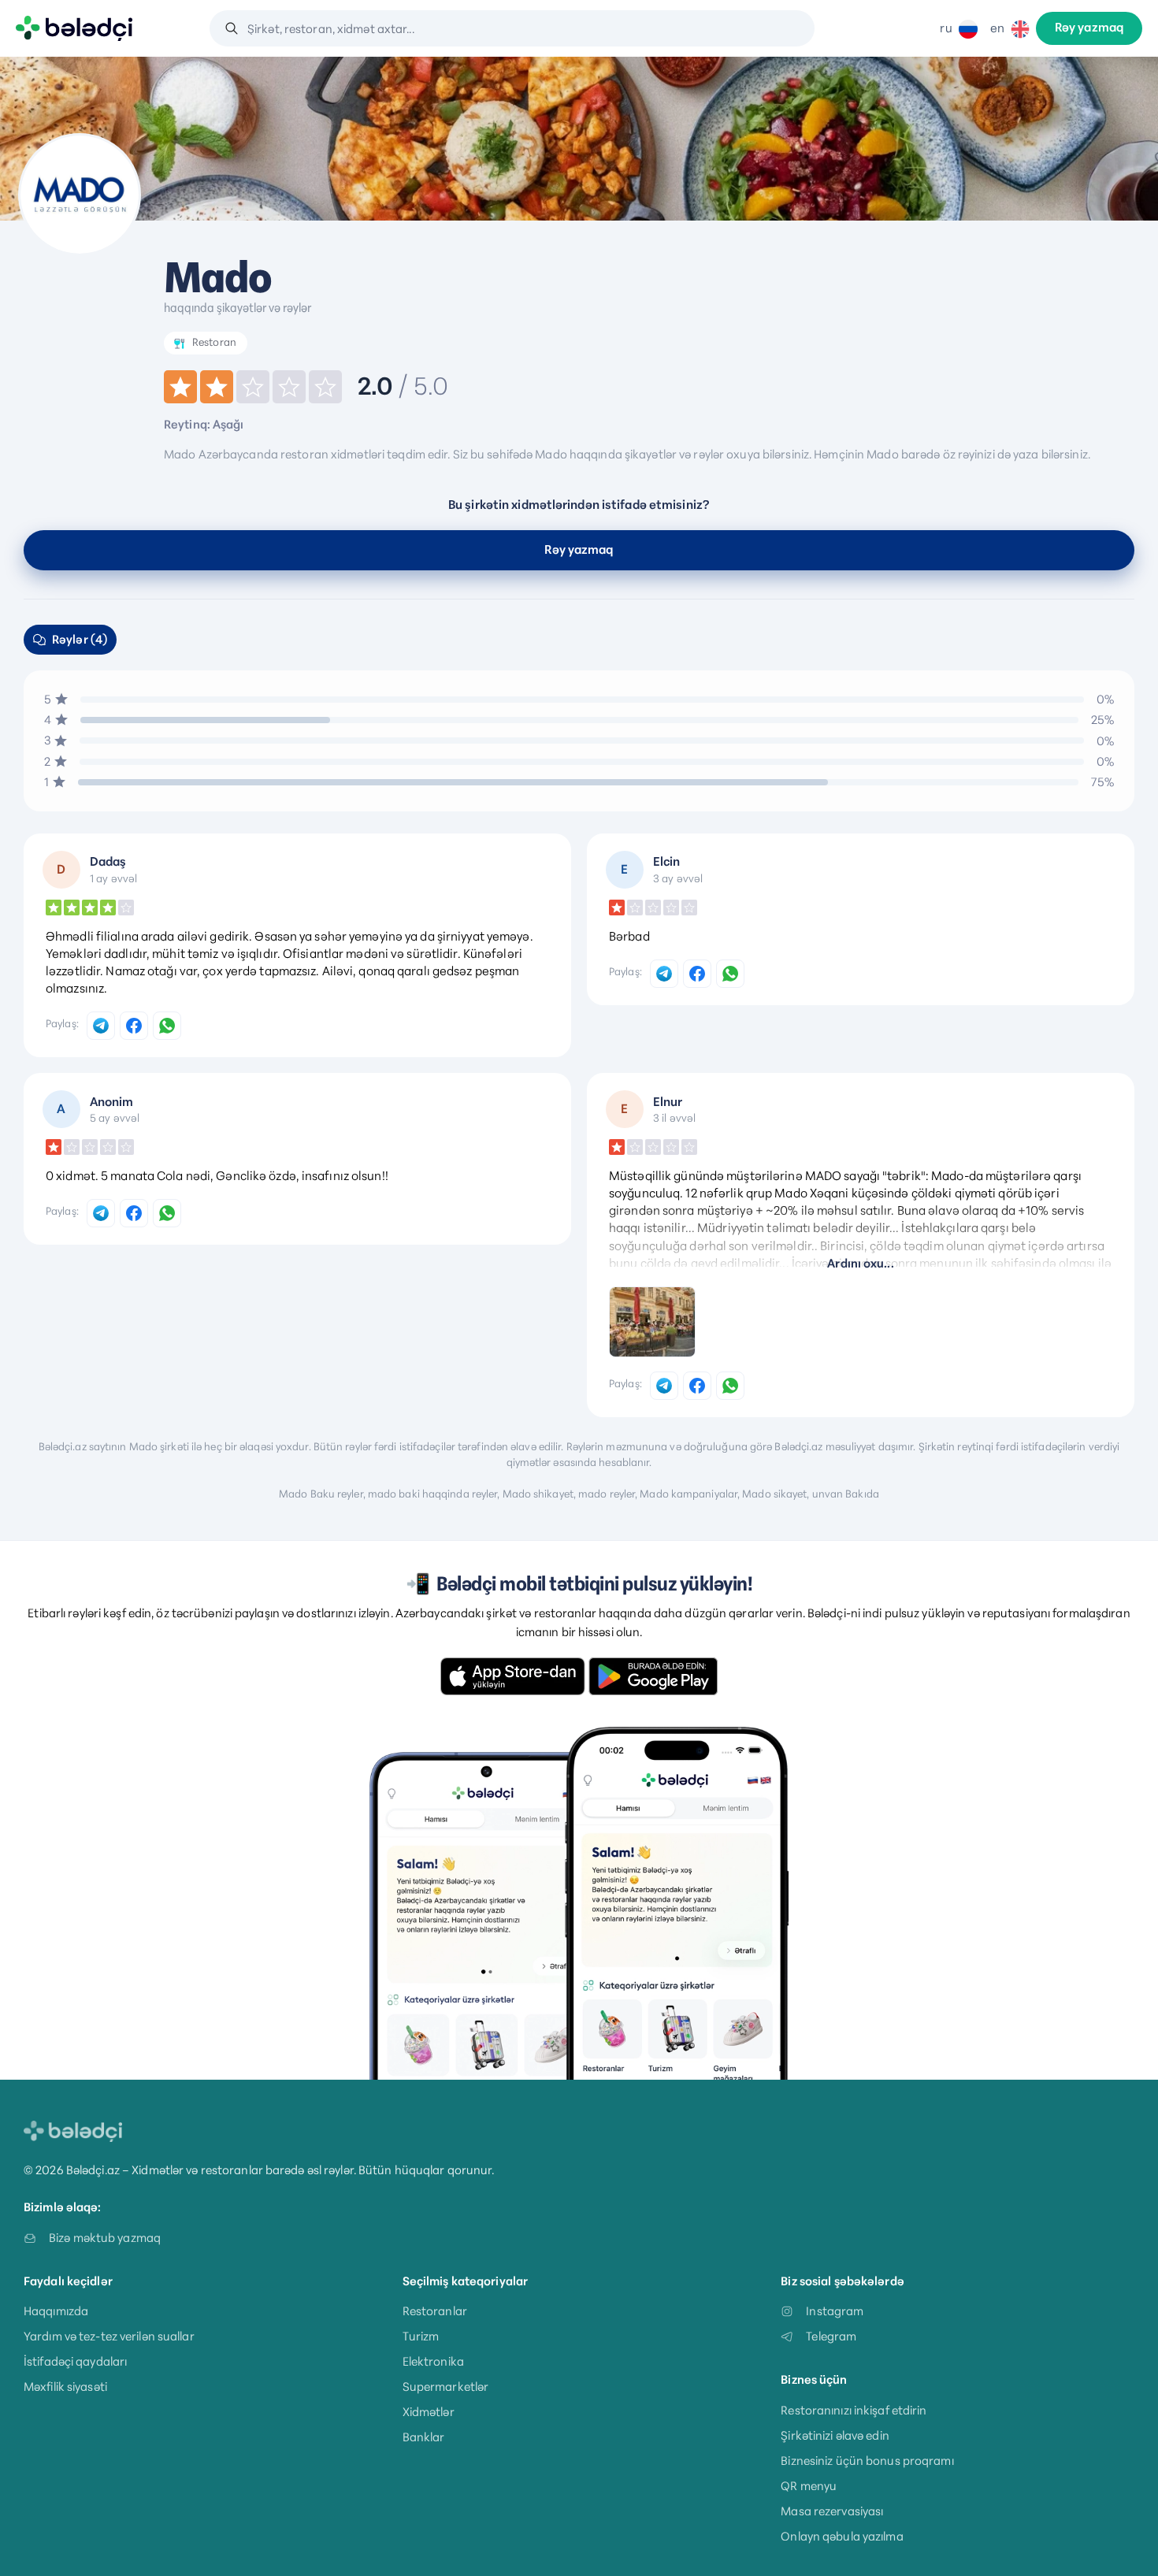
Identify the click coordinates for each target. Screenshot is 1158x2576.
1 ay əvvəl (113, 878)
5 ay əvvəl (115, 1118)
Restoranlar (435, 2311)
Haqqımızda (56, 2311)
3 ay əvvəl (678, 878)
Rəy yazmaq (1089, 28)
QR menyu (809, 2486)
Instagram (835, 2311)
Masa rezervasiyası (832, 2511)
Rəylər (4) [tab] (80, 639)
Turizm (421, 2336)
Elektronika (433, 2361)
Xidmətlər (429, 2412)
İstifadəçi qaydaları (75, 2361)
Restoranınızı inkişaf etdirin (854, 2410)
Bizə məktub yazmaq (105, 2238)
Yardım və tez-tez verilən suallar (109, 2336)
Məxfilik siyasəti (65, 2387)
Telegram (831, 2336)
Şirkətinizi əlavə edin (835, 2435)
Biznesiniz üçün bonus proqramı (867, 2461)
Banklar (424, 2437)
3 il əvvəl (674, 1118)
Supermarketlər (446, 2387)
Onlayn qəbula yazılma (842, 2536)
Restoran (214, 342)
